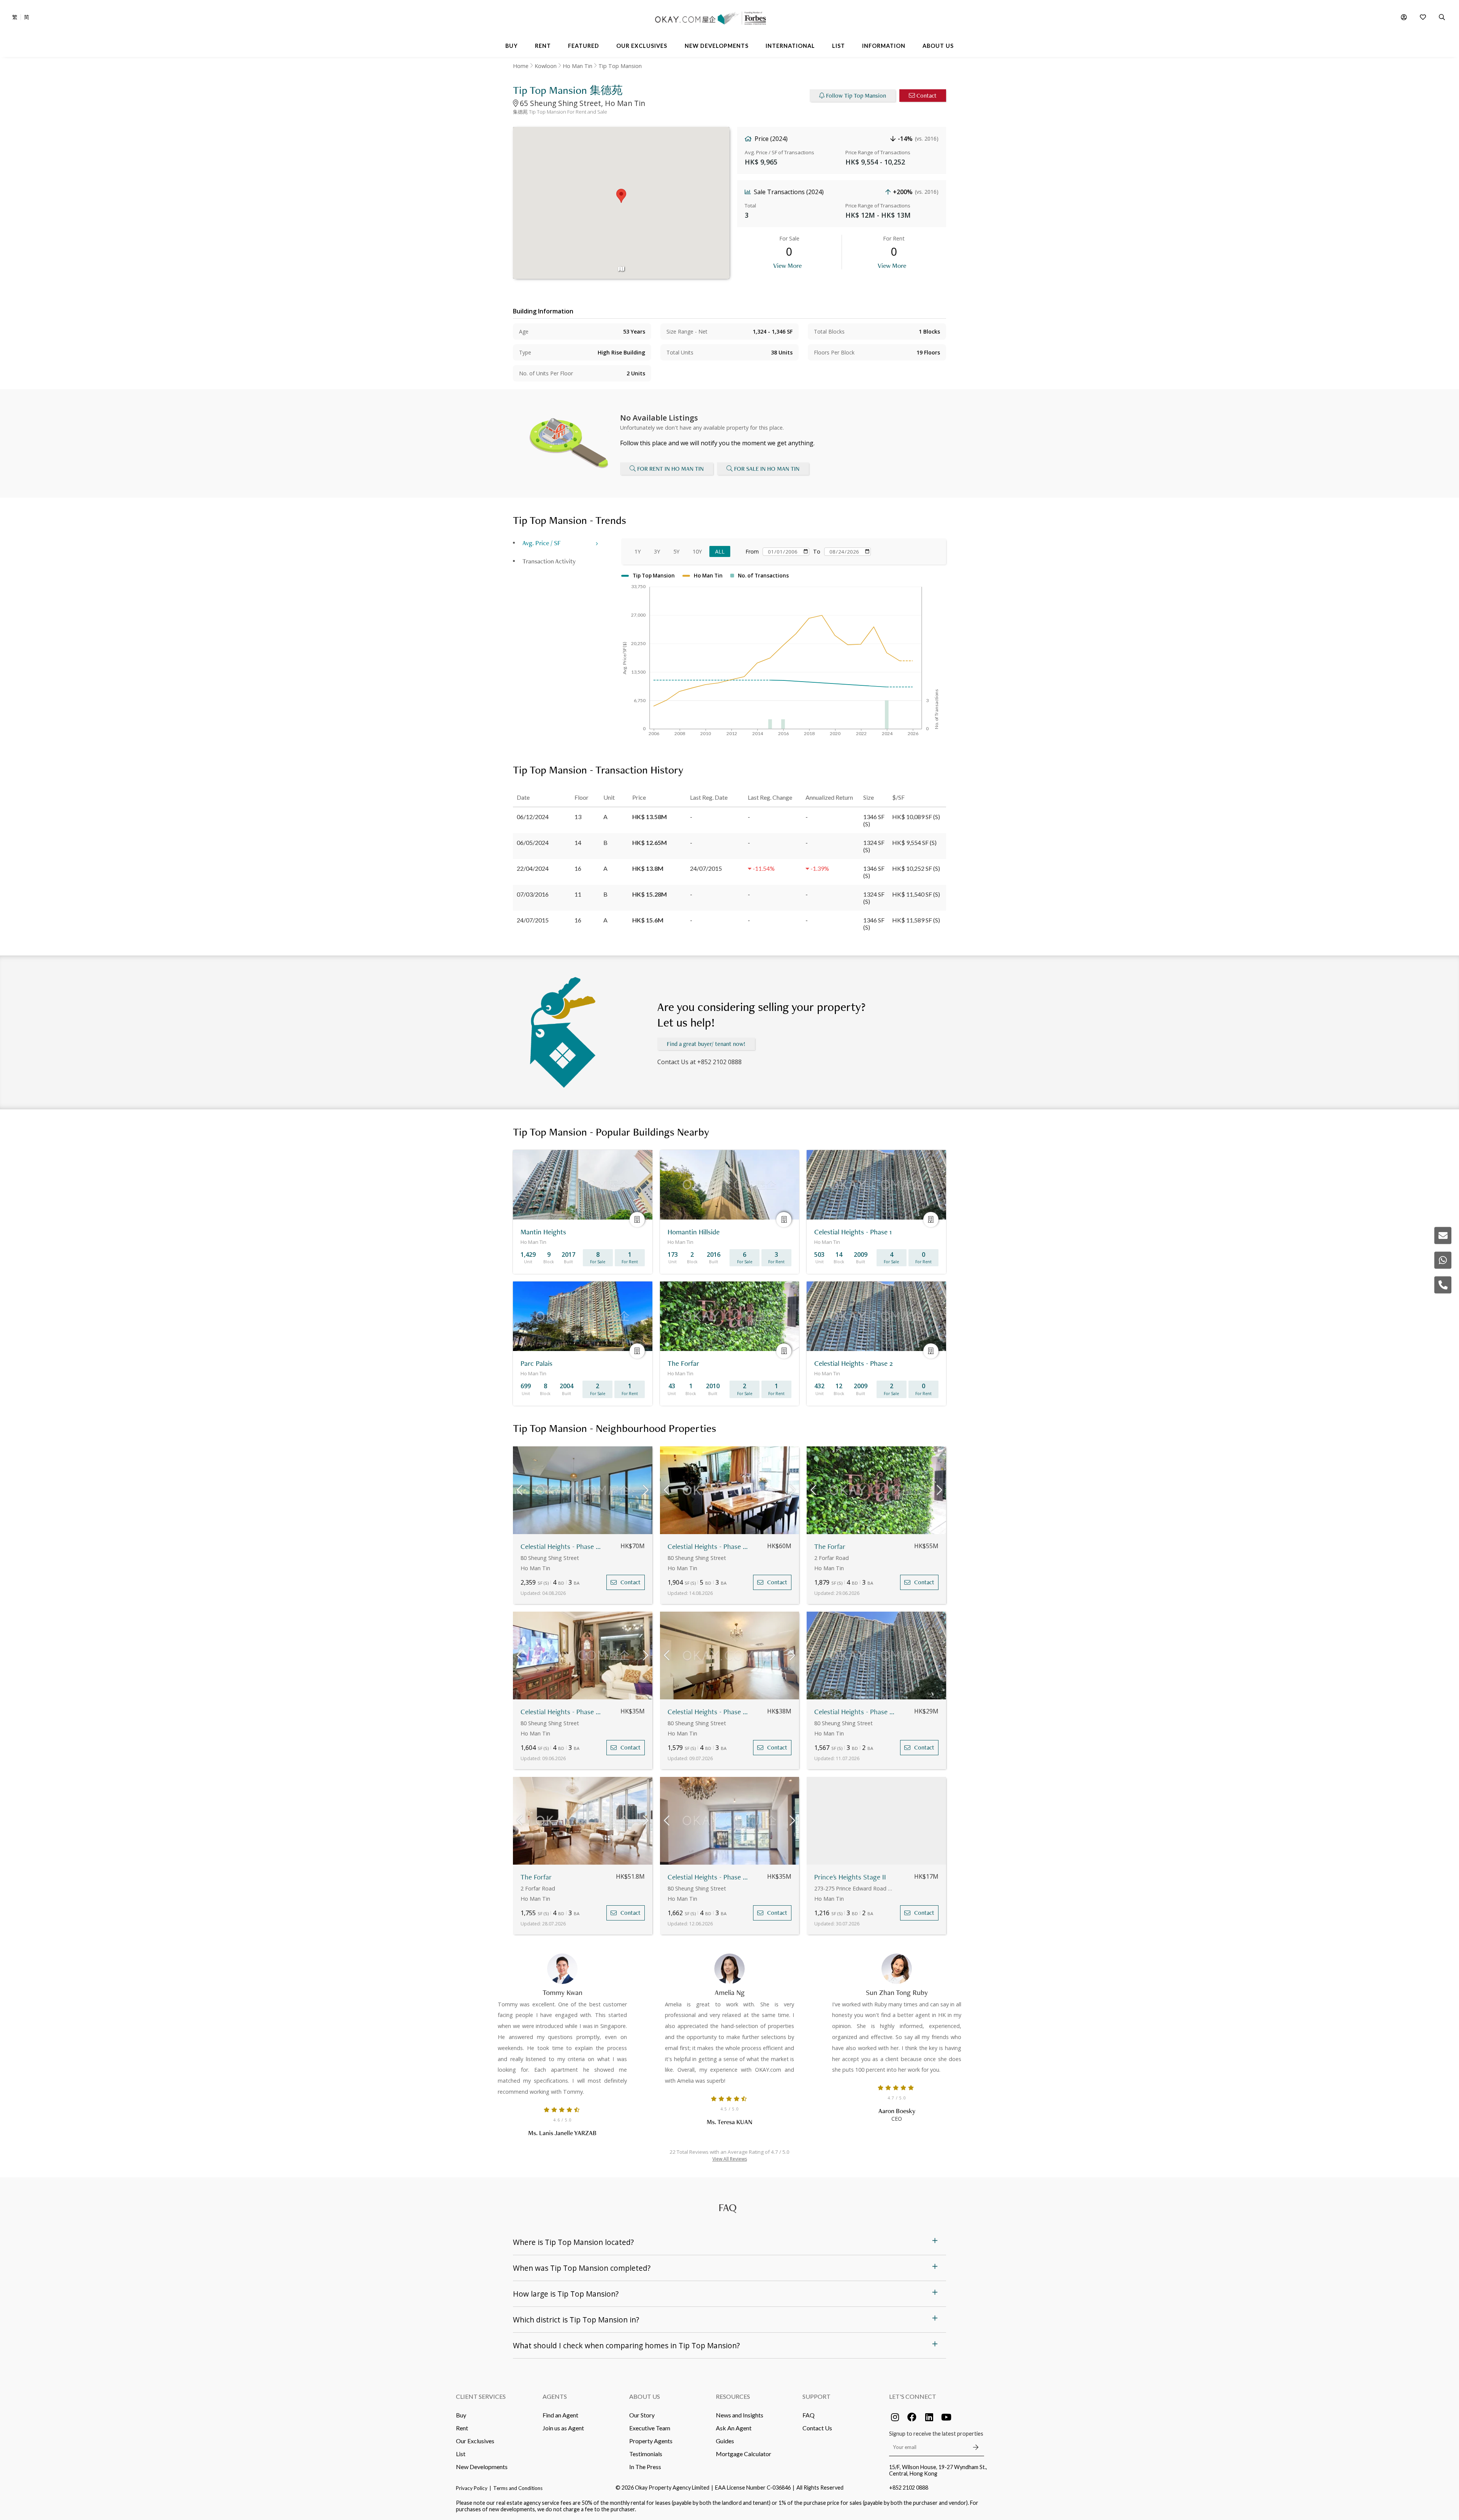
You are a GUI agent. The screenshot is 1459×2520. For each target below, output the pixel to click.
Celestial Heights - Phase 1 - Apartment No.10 (709, 1546)
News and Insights (740, 2415)
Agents (555, 2396)
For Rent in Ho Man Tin (670, 469)
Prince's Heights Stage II (850, 1877)
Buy (461, 2415)
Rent (462, 2428)
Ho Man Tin (578, 66)
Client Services (481, 2396)
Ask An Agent (734, 2428)
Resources (733, 2396)
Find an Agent (560, 2415)
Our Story (642, 2415)
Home (521, 66)
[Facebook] (912, 2417)
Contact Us (817, 2428)
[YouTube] (946, 2417)
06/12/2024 (533, 817)
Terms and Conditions (518, 2488)
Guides (725, 2441)
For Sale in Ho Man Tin (767, 469)
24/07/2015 (533, 920)
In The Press (645, 2467)
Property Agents (651, 2441)
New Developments (482, 2467)
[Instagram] (895, 2417)
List (461, 2454)
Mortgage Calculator (744, 2454)
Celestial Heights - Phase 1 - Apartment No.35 (562, 1712)
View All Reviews (730, 2159)
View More (787, 265)
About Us (645, 2396)
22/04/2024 (533, 868)
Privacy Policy (472, 2488)
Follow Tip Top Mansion (856, 96)
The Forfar (830, 1546)
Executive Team (650, 2428)
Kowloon (546, 66)
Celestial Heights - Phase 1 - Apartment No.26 (562, 1546)
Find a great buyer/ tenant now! (706, 1044)
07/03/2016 (533, 894)
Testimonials (646, 2454)
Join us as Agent (563, 2428)
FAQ (809, 2415)
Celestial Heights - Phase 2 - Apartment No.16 (855, 1712)
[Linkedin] (929, 2417)
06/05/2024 (533, 842)
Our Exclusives (475, 2441)
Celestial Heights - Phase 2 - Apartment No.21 (709, 1712)
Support (817, 2396)
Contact (927, 96)
